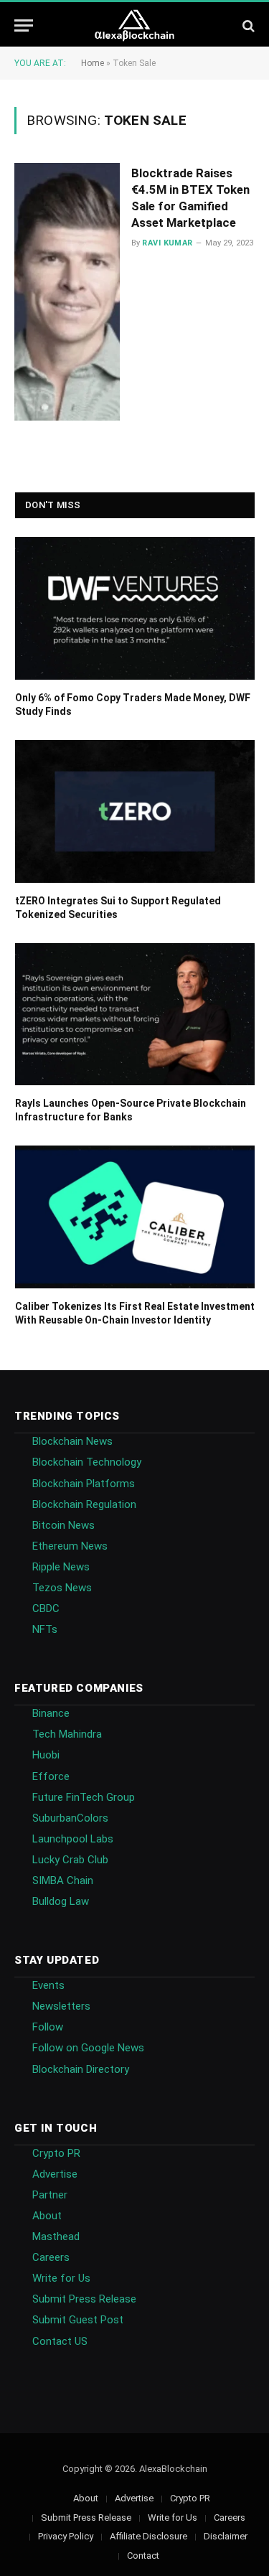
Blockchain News (72, 1441)
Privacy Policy (66, 2536)
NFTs (45, 1629)
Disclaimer (226, 2536)
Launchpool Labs (73, 1839)
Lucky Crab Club (70, 1860)
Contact (143, 2556)
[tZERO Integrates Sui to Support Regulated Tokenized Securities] (135, 811)
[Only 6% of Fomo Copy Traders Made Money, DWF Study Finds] (135, 608)
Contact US (60, 2341)
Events (48, 1985)
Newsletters (61, 2006)
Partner (50, 2195)
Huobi (46, 1755)
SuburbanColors (70, 1818)
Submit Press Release (84, 2299)
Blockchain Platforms (84, 1484)
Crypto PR (56, 2153)
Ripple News (61, 1567)
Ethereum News (70, 1546)
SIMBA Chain (63, 1881)
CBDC (46, 1608)
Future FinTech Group (84, 1797)
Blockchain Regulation (84, 1504)
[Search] (247, 25)
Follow (48, 2027)
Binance (51, 1713)
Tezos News (62, 1588)
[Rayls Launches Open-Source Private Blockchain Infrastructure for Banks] (135, 1015)
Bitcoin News (63, 1525)
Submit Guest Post (78, 2320)
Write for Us (61, 2278)
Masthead (56, 2237)
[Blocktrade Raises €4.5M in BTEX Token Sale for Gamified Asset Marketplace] (67, 292)
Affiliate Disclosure (148, 2536)
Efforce (51, 1776)
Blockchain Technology (87, 1462)
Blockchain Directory (81, 2069)
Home (93, 63)
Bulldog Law (61, 1901)
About (47, 2216)
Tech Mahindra (67, 1734)
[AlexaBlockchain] (134, 25)
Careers (51, 2257)
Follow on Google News (88, 2048)
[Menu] (24, 25)
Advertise (55, 2174)
